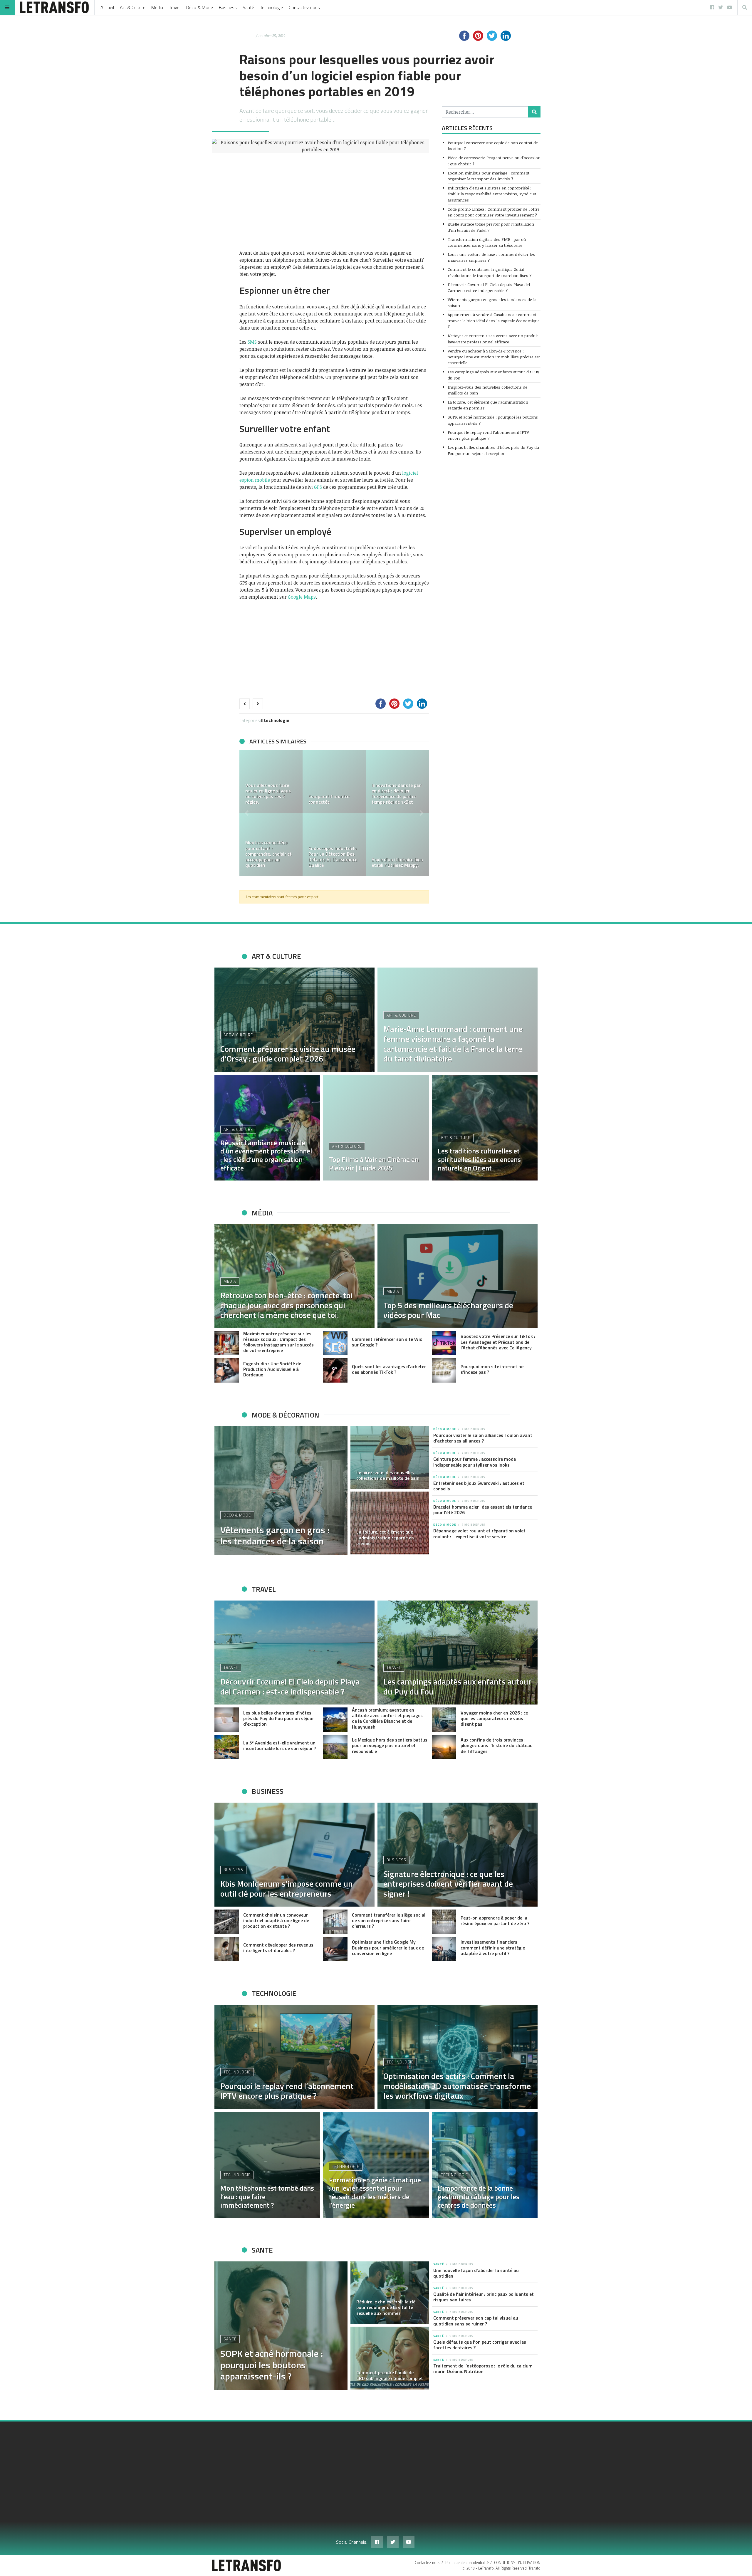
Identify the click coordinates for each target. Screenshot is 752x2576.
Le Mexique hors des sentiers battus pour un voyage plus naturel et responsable (390, 1745)
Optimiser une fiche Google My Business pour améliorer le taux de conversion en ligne (388, 1947)
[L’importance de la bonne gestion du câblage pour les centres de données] (485, 2165)
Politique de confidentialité (467, 2562)
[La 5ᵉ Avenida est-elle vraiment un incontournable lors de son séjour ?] (227, 1747)
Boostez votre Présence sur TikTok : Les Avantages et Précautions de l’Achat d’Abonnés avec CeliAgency (498, 1342)
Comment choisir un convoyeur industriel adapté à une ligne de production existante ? (276, 1920)
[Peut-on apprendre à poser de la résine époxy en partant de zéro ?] (444, 1922)
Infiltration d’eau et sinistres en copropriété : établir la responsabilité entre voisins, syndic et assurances (492, 194)
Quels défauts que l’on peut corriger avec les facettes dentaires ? (480, 2345)
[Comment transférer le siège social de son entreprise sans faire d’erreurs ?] (335, 1922)
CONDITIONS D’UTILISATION (517, 2562)
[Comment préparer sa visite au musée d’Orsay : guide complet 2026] (294, 1020)
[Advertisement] (334, 201)
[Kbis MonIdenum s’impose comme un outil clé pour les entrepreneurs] (294, 1855)
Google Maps (302, 597)
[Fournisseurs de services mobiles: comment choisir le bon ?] (334, 845)
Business (228, 7)
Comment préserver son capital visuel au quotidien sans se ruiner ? (476, 2321)
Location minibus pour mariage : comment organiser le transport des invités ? (489, 176)
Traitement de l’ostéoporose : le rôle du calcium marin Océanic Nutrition (483, 2368)
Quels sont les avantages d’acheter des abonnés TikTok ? (389, 1369)
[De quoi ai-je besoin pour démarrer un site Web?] (271, 781)
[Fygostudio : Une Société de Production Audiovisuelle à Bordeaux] (227, 1370)
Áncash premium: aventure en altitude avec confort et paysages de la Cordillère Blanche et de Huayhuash (387, 1718)
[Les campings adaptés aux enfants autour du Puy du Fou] (458, 1653)
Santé (248, 7)
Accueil (107, 7)
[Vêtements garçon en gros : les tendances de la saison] (281, 1491)
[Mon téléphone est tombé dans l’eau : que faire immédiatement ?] (267, 2165)
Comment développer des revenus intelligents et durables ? (278, 1948)
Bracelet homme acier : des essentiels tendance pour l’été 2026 (483, 1510)
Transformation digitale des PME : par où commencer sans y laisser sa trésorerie (487, 242)
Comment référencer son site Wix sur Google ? (387, 1342)
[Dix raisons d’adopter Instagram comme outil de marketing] (397, 781)
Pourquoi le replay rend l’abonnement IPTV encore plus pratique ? (488, 435)
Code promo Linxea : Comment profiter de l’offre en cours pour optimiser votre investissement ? (494, 212)
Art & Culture (133, 7)
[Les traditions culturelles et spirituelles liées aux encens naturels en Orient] (485, 1128)
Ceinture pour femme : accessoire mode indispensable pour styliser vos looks (475, 1462)
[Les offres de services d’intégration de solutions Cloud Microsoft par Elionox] (334, 781)
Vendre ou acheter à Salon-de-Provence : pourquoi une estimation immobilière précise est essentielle (494, 357)
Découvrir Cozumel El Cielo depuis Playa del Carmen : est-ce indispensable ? (489, 287)
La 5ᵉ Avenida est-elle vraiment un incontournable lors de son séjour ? (280, 1745)
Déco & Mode (200, 7)
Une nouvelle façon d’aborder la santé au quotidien (476, 2273)
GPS (318, 487)
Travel (175, 7)
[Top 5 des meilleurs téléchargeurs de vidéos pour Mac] (458, 1276)
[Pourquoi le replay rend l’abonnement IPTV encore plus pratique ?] (294, 2057)
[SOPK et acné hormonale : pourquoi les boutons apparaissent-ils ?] (281, 2326)
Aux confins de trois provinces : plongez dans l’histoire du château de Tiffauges (497, 1745)
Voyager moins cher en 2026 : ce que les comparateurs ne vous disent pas (494, 1718)
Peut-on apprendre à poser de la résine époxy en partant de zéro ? (495, 1921)
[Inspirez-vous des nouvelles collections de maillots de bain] (390, 1458)
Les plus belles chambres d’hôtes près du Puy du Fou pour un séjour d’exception (493, 450)
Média (157, 7)
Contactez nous (304, 7)
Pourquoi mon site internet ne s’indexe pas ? (492, 1369)
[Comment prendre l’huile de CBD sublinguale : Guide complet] (390, 2358)
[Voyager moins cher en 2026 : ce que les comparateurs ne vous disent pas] (444, 1720)
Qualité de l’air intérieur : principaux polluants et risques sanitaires (484, 2297)
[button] (247, 813)
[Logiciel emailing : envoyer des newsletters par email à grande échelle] (397, 845)
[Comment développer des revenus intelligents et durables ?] (227, 1949)
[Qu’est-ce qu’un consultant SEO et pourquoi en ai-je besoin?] (271, 845)
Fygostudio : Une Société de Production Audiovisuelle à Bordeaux (272, 1369)
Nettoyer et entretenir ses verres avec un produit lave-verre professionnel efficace (493, 339)
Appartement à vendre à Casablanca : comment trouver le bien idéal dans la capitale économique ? (494, 320)
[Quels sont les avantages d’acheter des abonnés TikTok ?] (335, 1370)
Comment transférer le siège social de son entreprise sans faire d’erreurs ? (389, 1920)
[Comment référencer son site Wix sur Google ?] (335, 1343)
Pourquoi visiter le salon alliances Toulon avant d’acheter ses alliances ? (483, 1438)
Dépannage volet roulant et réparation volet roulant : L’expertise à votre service (479, 1533)
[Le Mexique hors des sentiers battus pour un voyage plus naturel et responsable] (335, 1747)
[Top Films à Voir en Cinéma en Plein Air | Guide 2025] (376, 1128)
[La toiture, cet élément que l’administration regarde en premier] (390, 1523)
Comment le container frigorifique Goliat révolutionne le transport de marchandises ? (490, 272)
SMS (252, 342)
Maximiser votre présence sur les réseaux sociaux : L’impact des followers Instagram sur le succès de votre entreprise (278, 1342)
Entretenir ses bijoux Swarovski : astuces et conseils (479, 1486)
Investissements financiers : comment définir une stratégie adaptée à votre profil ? (493, 1947)
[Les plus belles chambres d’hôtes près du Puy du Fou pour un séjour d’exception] (227, 1720)
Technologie (271, 7)
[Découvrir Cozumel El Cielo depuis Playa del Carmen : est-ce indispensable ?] (294, 1653)
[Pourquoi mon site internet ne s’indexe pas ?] (444, 1370)
